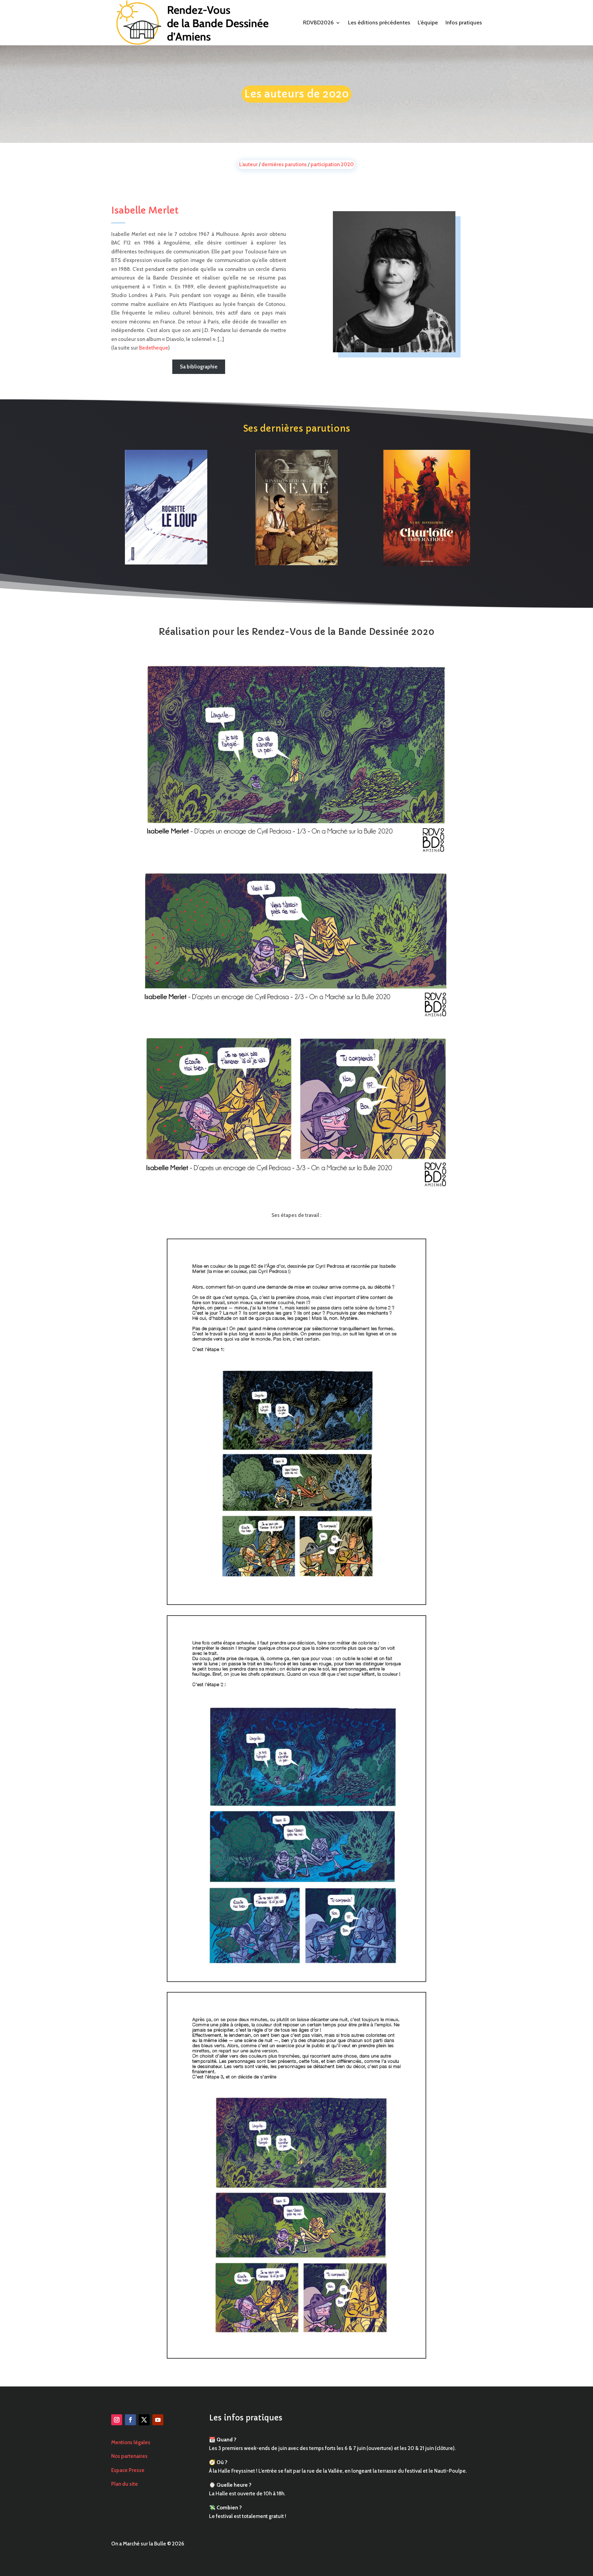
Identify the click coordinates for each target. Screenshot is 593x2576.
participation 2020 (332, 164)
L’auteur (248, 164)
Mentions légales (131, 2442)
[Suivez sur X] (144, 2420)
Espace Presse (128, 2470)
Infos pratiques (464, 22)
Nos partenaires (129, 2456)
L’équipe (428, 22)
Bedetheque (154, 348)
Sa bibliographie (199, 367)
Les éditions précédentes (379, 22)
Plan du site (125, 2484)
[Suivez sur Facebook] (130, 2420)
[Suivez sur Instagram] (117, 2420)
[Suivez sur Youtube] (158, 2420)
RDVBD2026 (318, 22)
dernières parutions (284, 164)
